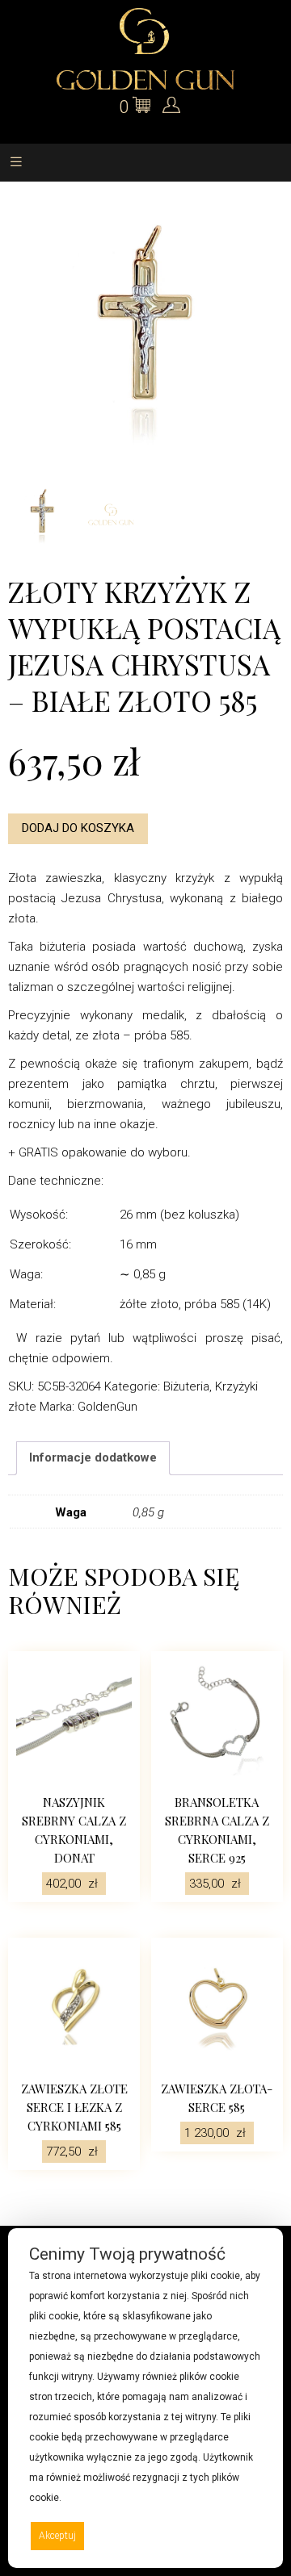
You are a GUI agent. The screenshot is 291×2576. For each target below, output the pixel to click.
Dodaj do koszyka (78, 828)
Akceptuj (57, 2536)
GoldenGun (108, 1407)
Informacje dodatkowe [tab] (93, 1457)
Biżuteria (186, 1386)
